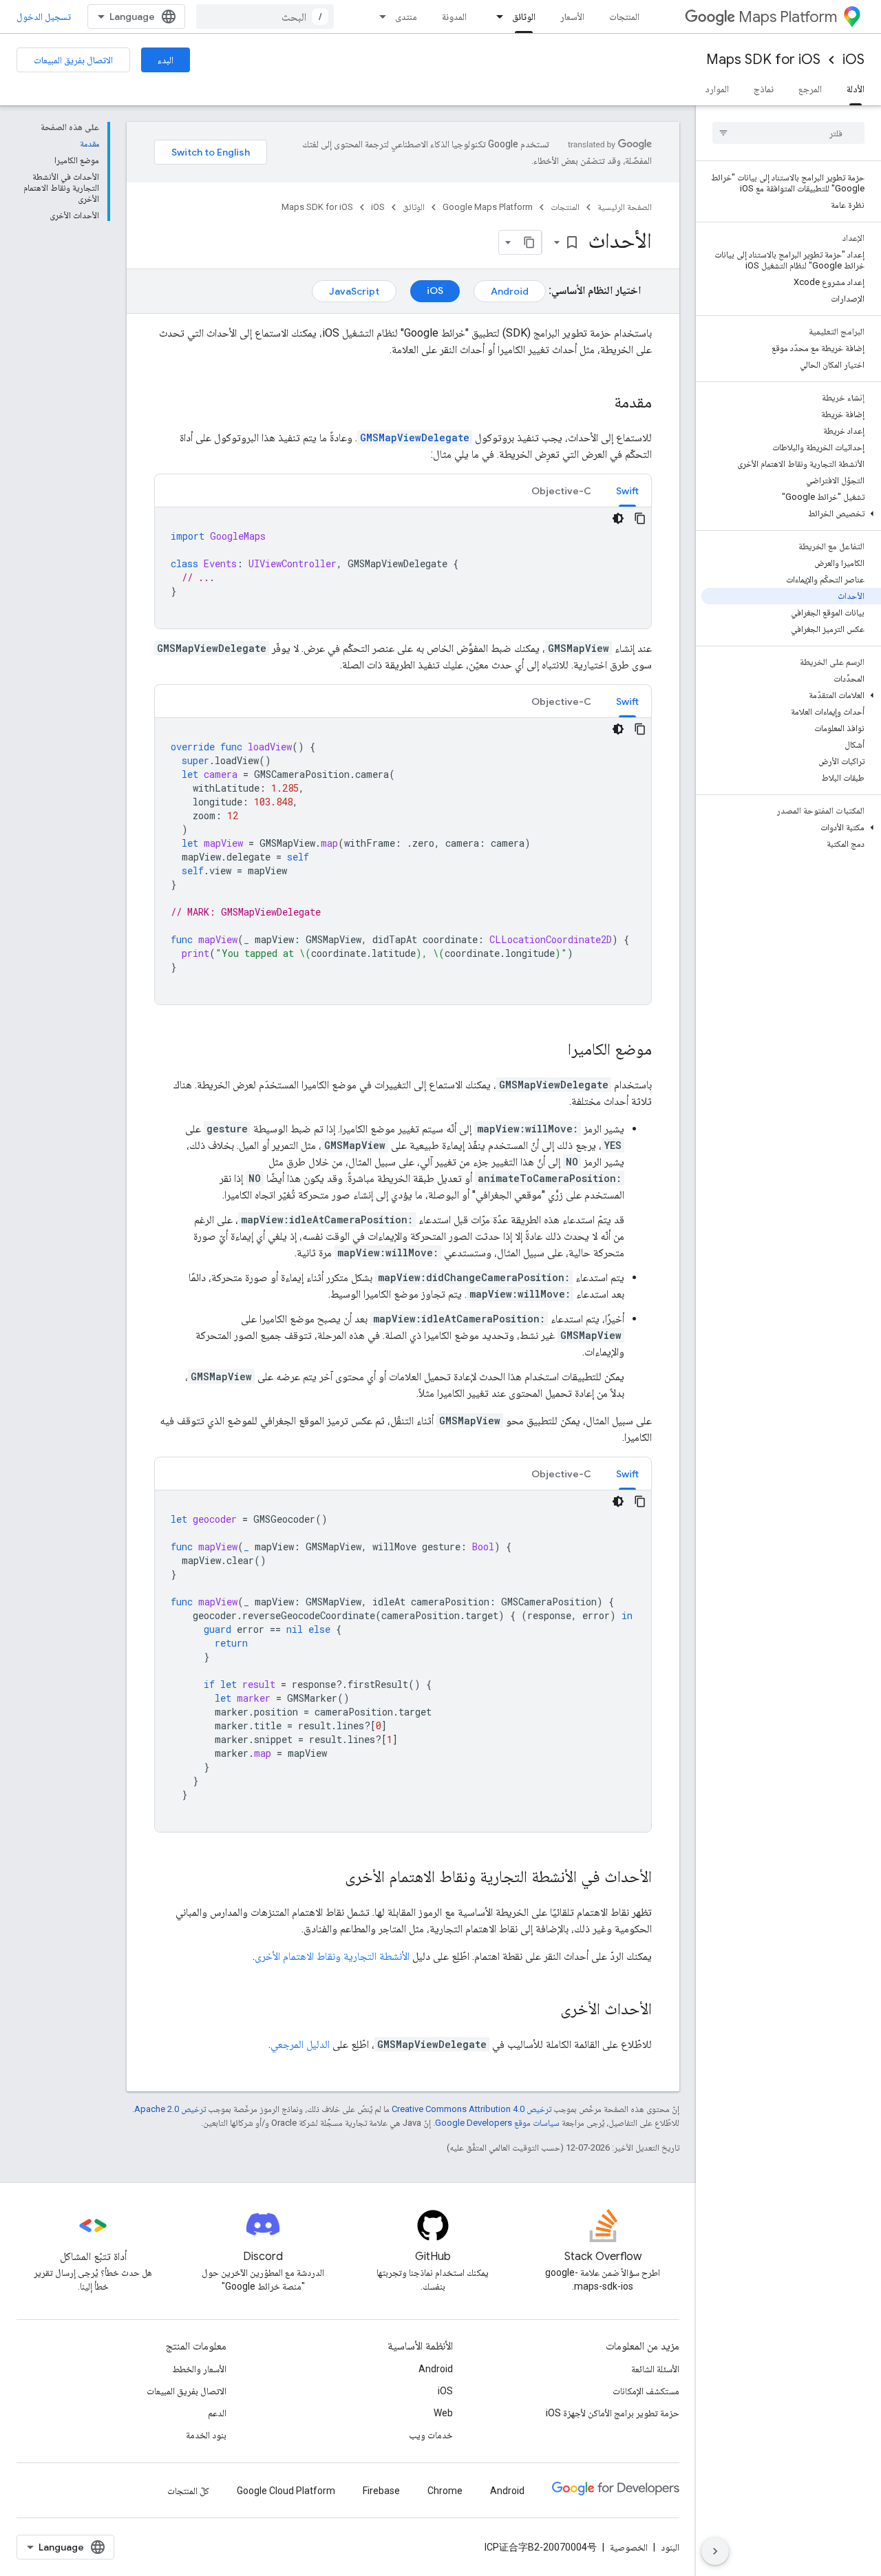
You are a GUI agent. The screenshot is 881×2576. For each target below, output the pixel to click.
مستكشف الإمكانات (646, 2391)
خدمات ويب (431, 2435)
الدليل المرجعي (300, 2044)
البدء (166, 60)
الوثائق (524, 17)
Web (443, 2413)
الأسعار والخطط (199, 2369)
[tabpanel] (403, 568)
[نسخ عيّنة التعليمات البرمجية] (640, 518)
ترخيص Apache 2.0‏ (170, 2109)
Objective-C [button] (561, 491)
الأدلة (856, 89)
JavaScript (354, 291)
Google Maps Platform (488, 207)
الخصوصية (629, 2547)
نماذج (764, 89)
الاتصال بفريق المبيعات (73, 60)
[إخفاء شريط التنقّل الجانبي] (715, 2551)
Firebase (381, 2491)
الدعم (217, 2413)
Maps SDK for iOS (763, 60)
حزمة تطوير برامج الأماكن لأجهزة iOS (613, 2413)
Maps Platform (788, 17)
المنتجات (624, 17)
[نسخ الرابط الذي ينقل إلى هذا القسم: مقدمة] (600, 403)
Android (510, 291)
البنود (670, 2547)
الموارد (717, 89)
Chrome (445, 2491)
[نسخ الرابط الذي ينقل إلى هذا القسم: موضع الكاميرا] (554, 1051)
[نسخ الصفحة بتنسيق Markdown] (529, 242)
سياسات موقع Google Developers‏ (497, 2123)
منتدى (406, 17)
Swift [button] (627, 491)
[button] (791, 514)
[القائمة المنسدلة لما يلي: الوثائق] (496, 17)
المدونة (454, 17)
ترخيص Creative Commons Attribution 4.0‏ (471, 2109)
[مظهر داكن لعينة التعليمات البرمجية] (618, 518)
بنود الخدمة (206, 2435)
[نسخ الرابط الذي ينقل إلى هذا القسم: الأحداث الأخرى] (546, 2010)
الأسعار (572, 17)
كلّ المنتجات (188, 2491)
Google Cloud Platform (286, 2491)
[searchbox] (788, 133)
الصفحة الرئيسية (625, 207)
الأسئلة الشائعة (655, 2369)
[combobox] (265, 17)
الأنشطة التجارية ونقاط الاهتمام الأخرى (332, 1956)
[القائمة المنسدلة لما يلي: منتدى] (379, 17)
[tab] (627, 490)
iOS (853, 60)
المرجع (810, 89)
